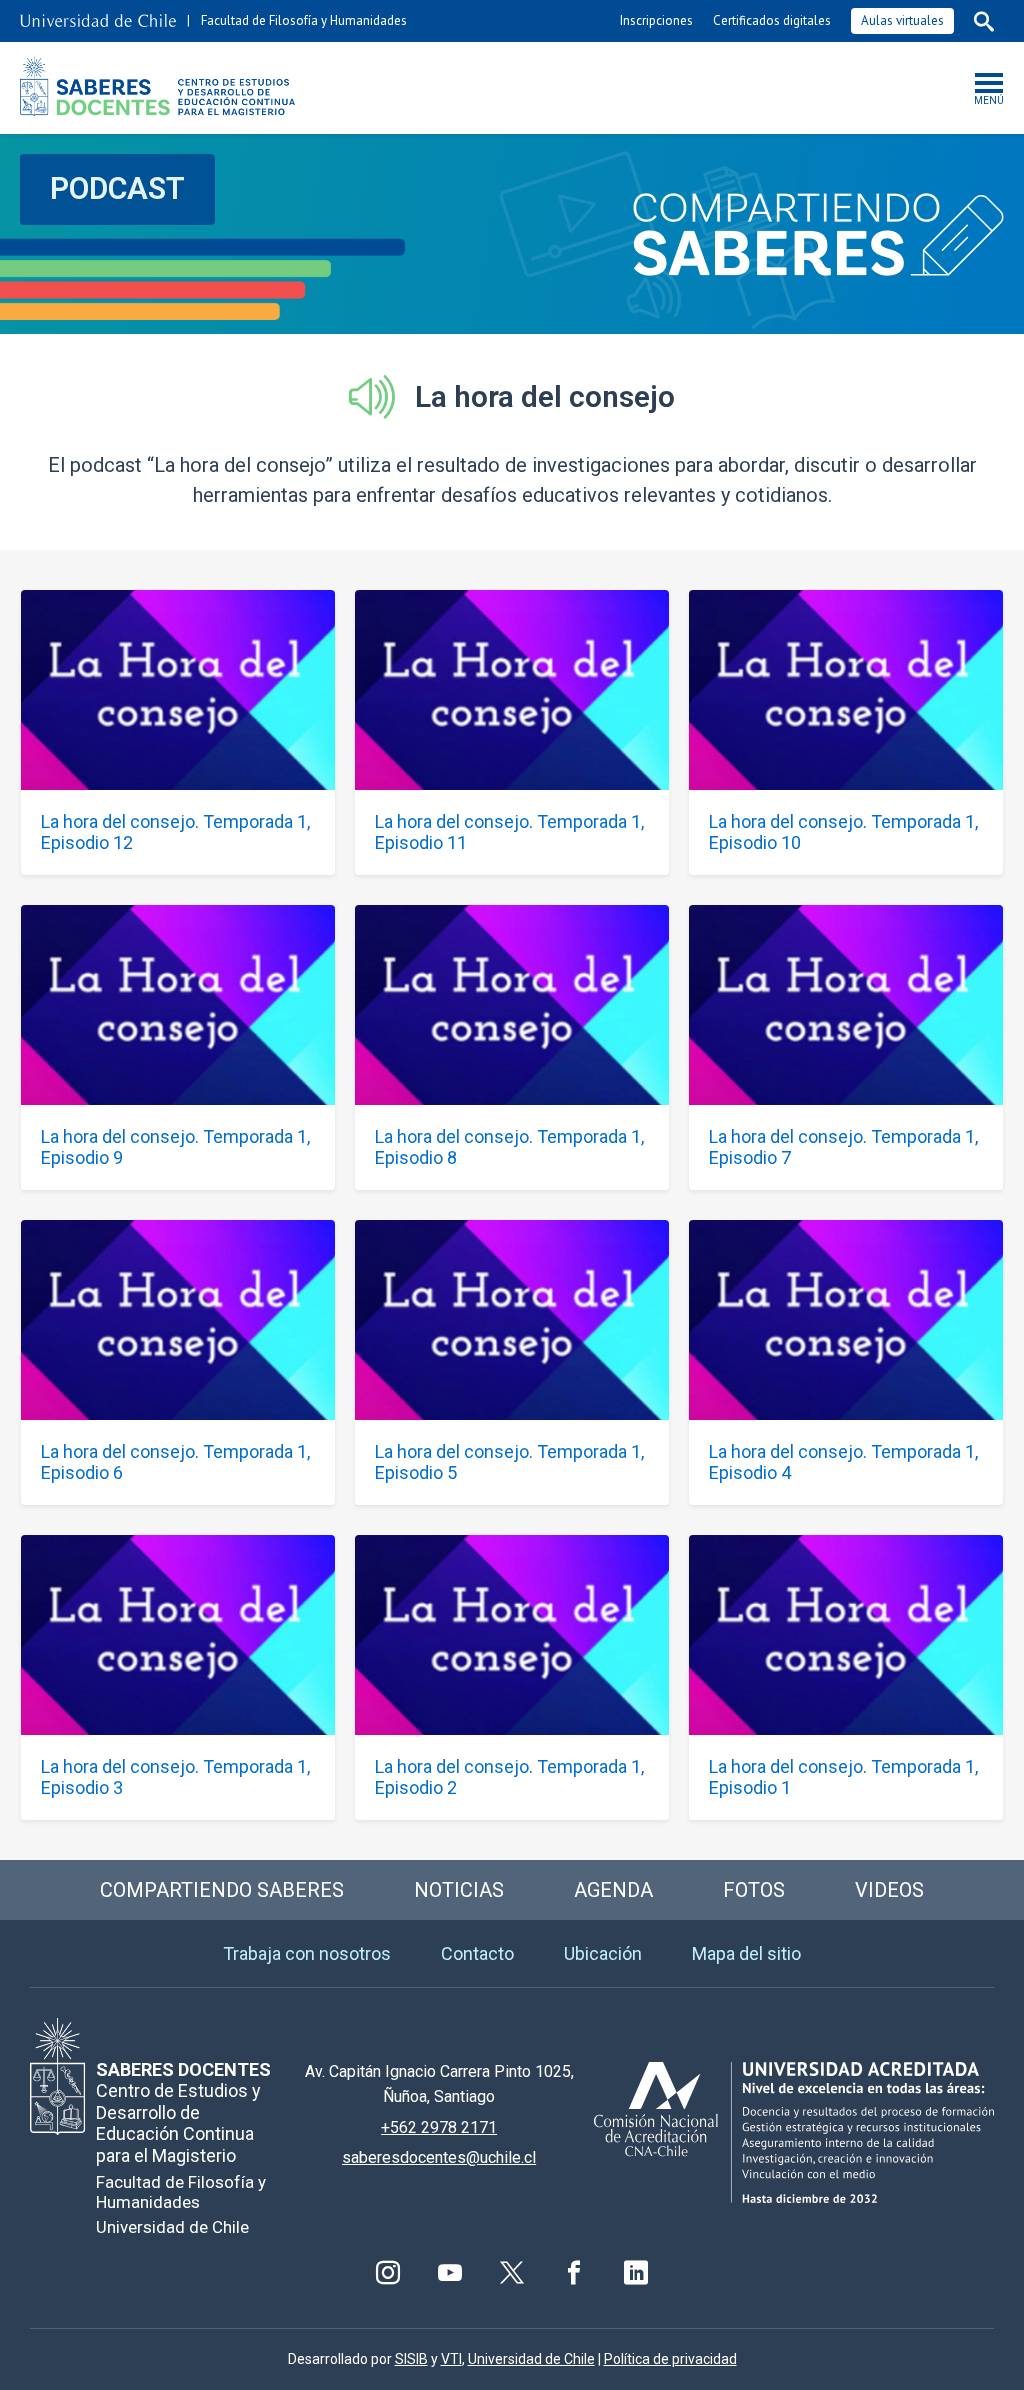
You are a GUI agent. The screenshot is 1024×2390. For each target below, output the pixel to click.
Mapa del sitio (746, 1953)
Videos (889, 1890)
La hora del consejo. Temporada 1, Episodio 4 (843, 1462)
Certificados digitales (772, 20)
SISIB (411, 2359)
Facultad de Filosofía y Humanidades (304, 20)
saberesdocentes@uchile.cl (439, 2157)
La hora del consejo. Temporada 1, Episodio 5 (509, 1462)
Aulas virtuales (902, 20)
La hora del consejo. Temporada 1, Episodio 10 (843, 832)
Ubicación (603, 1953)
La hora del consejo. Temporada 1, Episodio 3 (175, 1777)
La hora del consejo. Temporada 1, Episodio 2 (509, 1777)
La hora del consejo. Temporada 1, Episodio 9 (175, 1147)
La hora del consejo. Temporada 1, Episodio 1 (843, 1777)
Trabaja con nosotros (307, 1953)
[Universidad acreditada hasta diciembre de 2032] (794, 2132)
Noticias (459, 1890)
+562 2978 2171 (439, 2127)
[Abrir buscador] (984, 21)
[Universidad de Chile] (98, 21)
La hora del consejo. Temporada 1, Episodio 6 (175, 1462)
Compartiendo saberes (222, 1890)
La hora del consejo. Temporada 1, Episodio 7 (843, 1147)
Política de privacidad (670, 2359)
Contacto (477, 1953)
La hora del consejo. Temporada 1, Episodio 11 (509, 832)
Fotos (754, 1890)
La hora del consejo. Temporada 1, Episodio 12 (175, 832)
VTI (451, 2359)
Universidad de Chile (531, 2359)
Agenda (613, 1890)
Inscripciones (656, 20)
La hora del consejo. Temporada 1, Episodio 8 (509, 1147)
